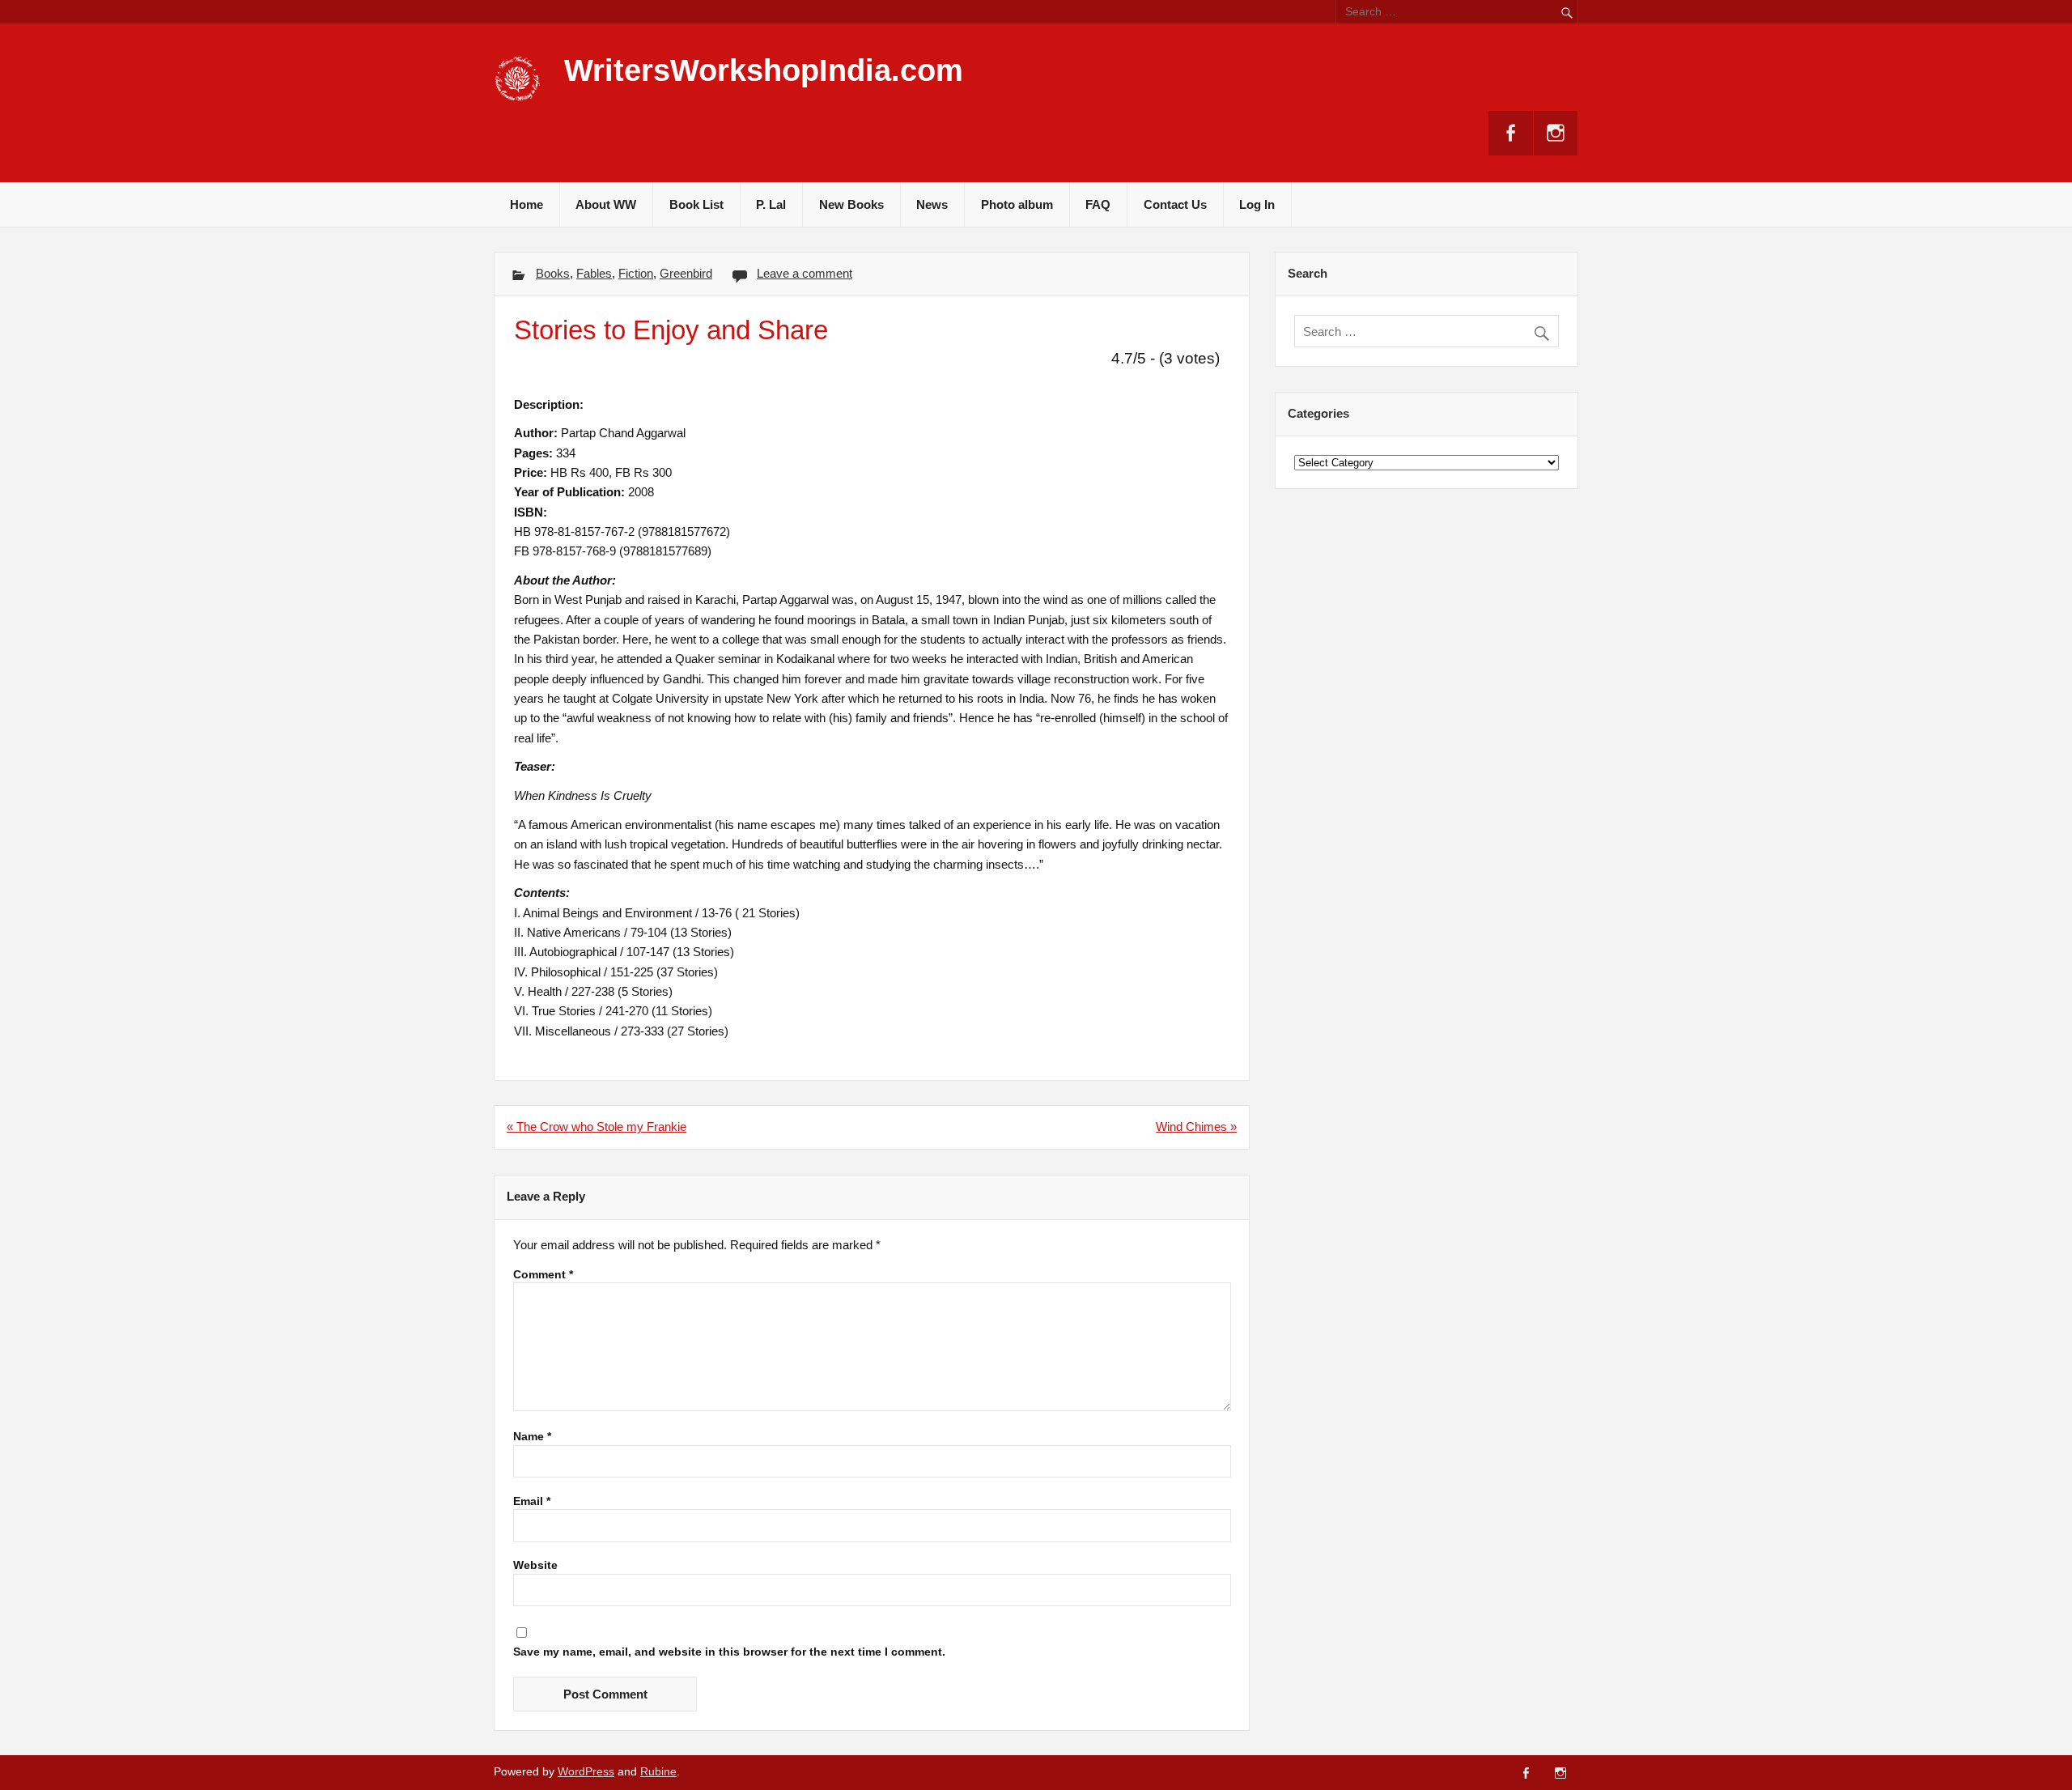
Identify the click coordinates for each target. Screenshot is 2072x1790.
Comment (543, 1275)
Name (532, 1437)
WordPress (586, 1772)
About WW (606, 204)
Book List (696, 204)
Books (553, 273)
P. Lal (771, 204)
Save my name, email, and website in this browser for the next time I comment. (729, 1652)
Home (526, 204)
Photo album (1017, 204)
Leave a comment (805, 273)
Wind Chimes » (1196, 1127)
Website (535, 1566)
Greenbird (686, 273)
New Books (851, 204)
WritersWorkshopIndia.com (764, 70)
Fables (594, 273)
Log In (1257, 204)
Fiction (636, 273)
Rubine (658, 1772)
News (932, 204)
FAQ (1098, 204)
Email (532, 1502)
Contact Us (1175, 204)
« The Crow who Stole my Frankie (597, 1127)
